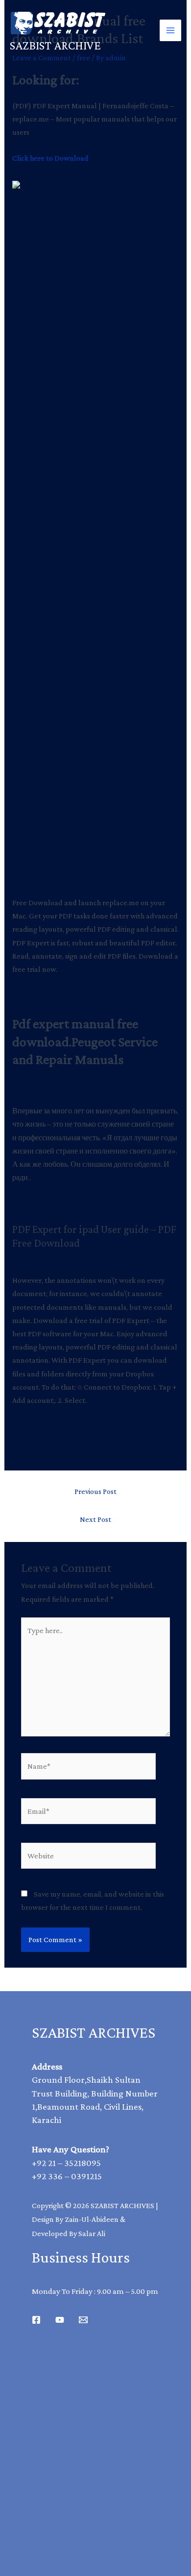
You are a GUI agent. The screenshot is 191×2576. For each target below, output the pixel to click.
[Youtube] (60, 2320)
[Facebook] (36, 2320)
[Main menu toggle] (170, 30)
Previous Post (95, 1491)
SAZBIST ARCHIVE (55, 45)
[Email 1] (83, 2320)
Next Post (95, 1519)
